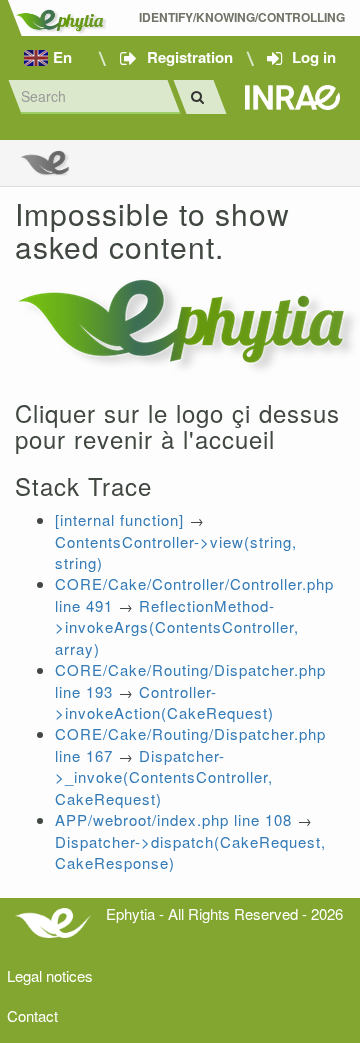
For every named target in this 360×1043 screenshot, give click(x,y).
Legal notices (50, 975)
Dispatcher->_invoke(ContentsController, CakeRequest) (164, 777)
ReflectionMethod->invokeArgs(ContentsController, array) (177, 627)
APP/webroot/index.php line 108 (173, 819)
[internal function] (119, 519)
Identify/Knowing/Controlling (242, 17)
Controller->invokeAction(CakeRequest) (164, 702)
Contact (32, 1015)
